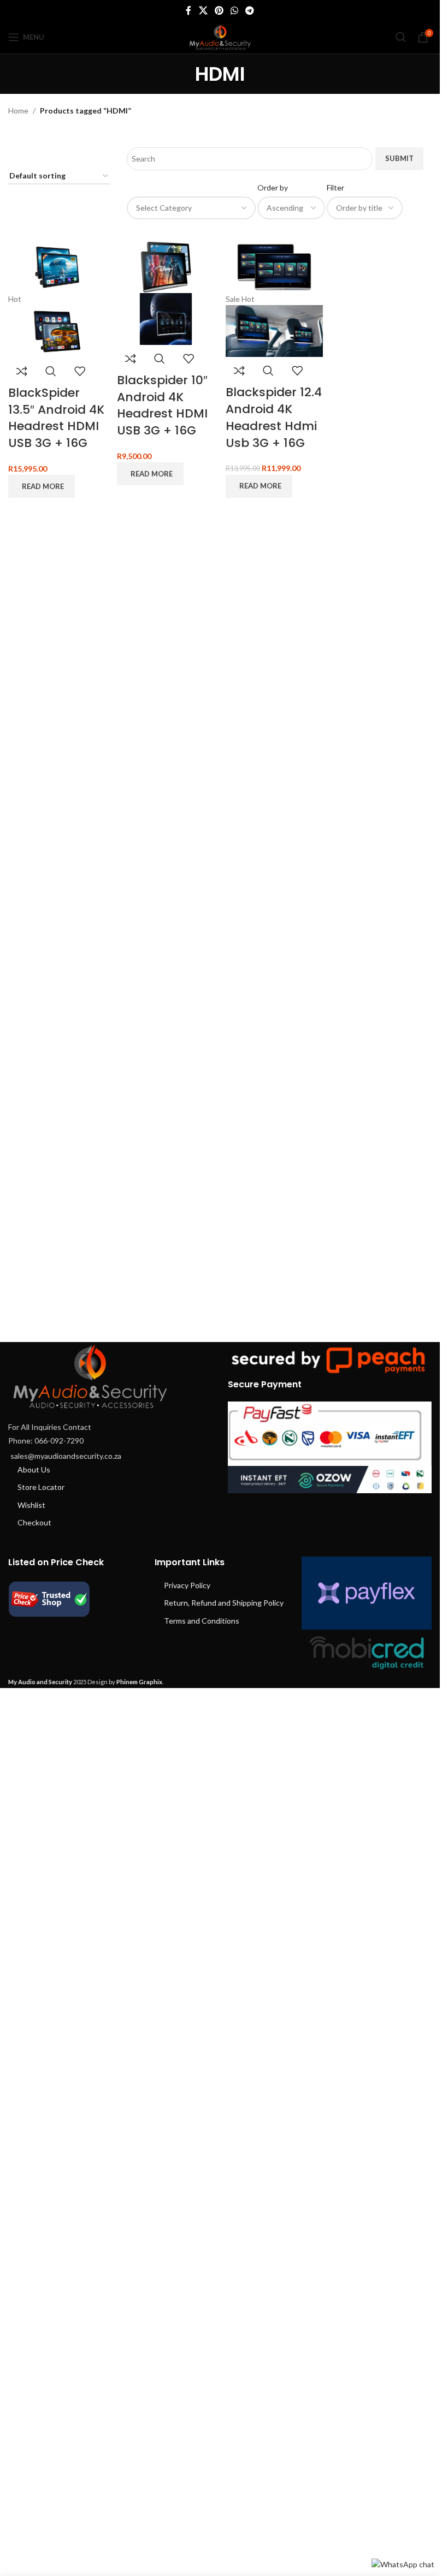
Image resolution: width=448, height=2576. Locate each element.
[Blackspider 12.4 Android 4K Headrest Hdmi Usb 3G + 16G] (275, 266)
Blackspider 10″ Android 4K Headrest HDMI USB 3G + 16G (162, 405)
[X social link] (203, 10)
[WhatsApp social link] (235, 10)
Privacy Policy (187, 1585)
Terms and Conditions (202, 1621)
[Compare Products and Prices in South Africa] (49, 1598)
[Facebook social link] (188, 10)
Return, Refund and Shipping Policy (224, 1603)
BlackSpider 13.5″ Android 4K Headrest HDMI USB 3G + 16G (56, 418)
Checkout (34, 1522)
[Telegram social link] (250, 10)
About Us (34, 1469)
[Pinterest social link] (219, 10)
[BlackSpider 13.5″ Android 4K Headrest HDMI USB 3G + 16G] (57, 266)
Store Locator (41, 1487)
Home (18, 111)
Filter (335, 187)
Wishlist (31, 1505)
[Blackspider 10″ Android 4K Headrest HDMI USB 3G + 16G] (166, 266)
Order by (273, 187)
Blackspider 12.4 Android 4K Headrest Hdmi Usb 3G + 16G (274, 417)
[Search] (401, 37)
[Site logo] (220, 36)
